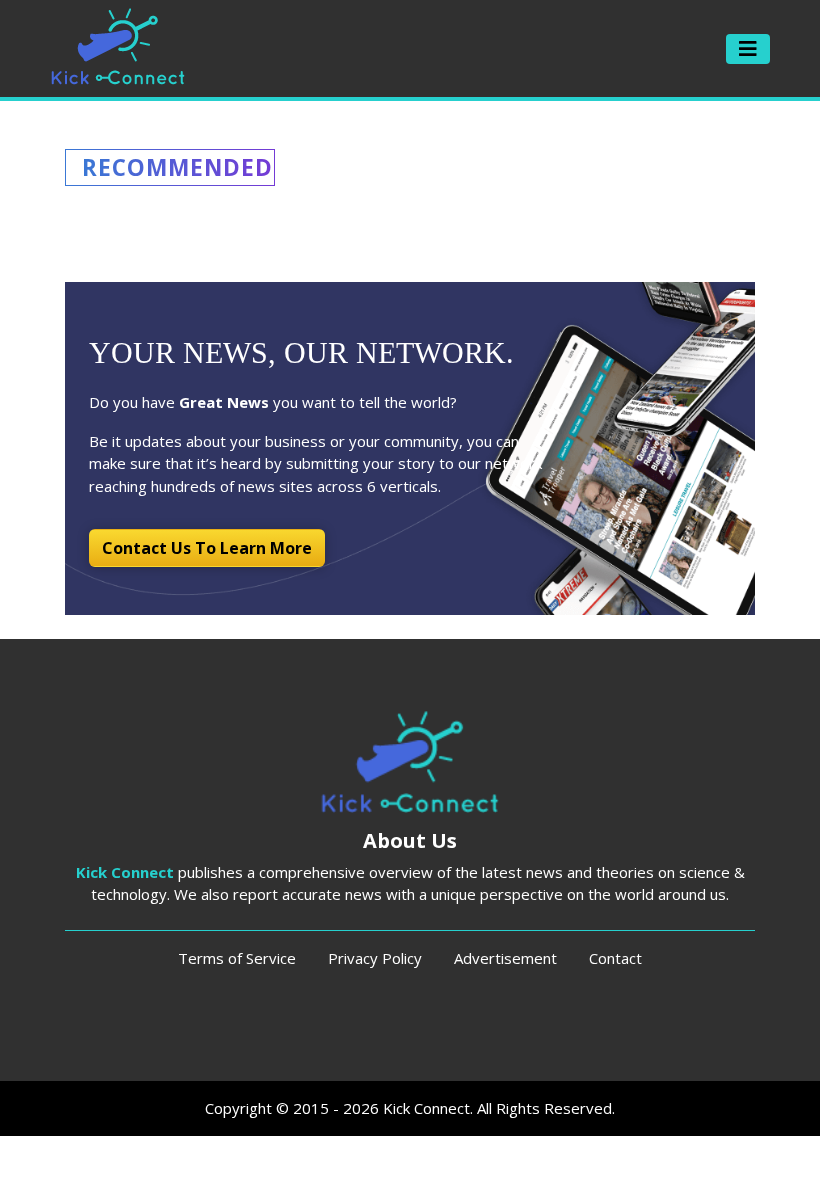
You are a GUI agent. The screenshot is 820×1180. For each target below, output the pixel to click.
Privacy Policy (375, 958)
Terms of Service (237, 958)
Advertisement (505, 958)
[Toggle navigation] (748, 49)
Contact (615, 958)
